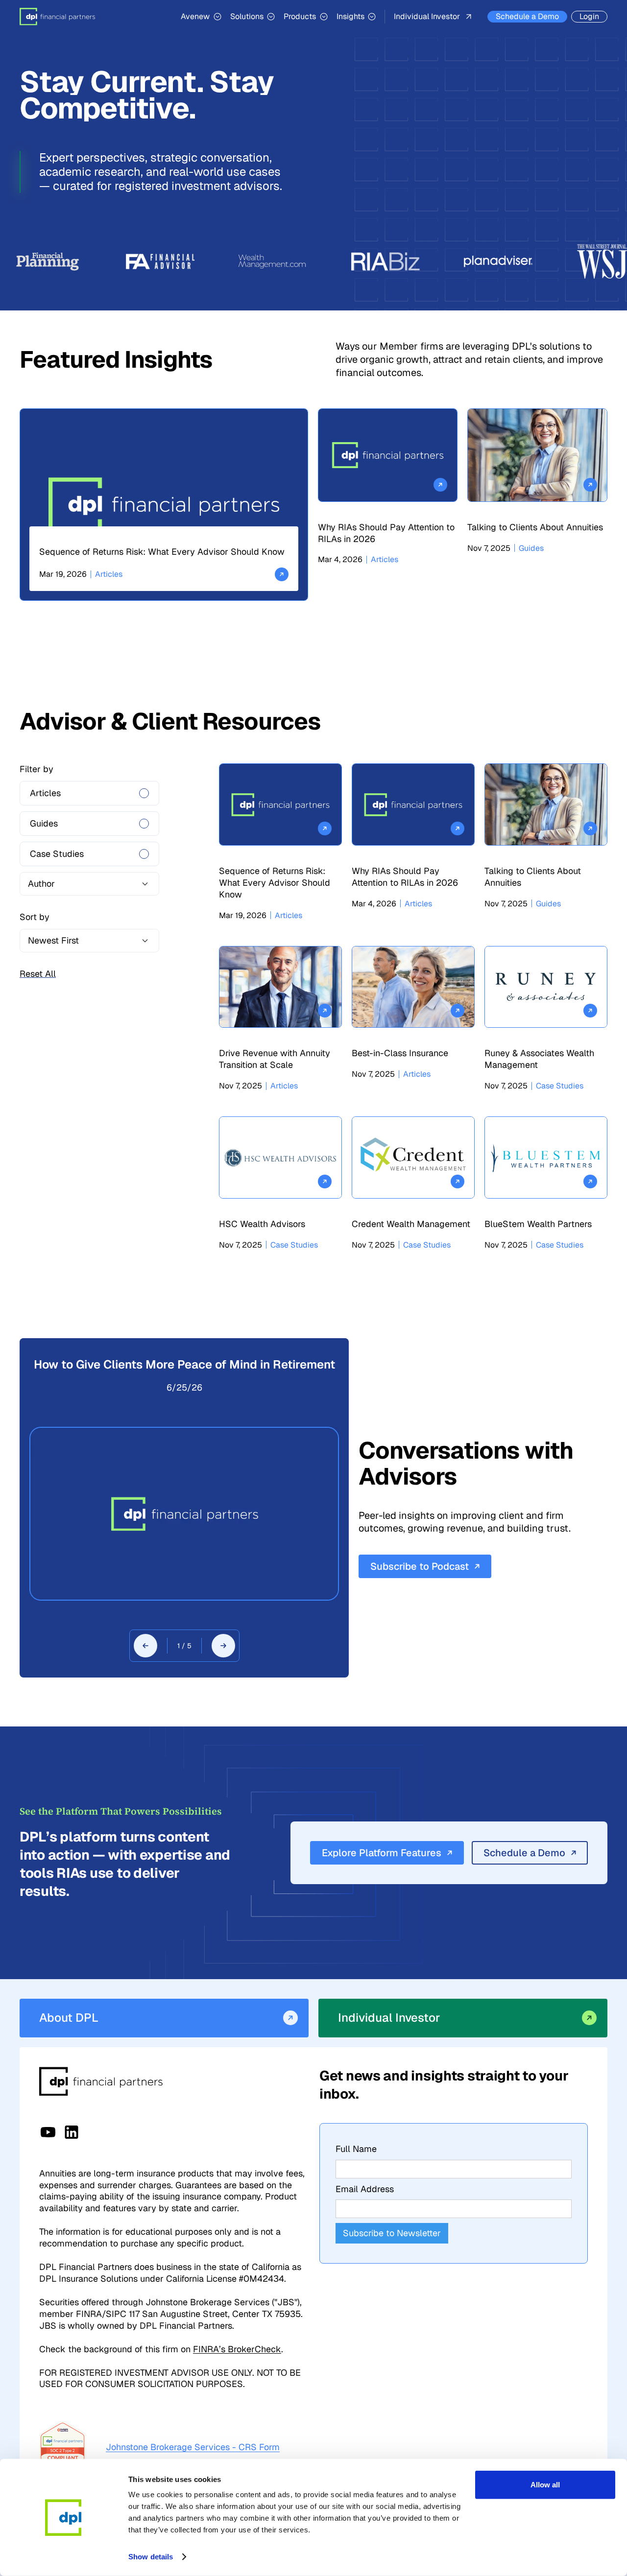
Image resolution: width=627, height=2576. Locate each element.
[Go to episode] (184, 1514)
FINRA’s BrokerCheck (237, 2349)
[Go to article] (164, 504)
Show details (151, 2557)
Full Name (356, 2149)
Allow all (545, 2485)
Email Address (365, 2189)
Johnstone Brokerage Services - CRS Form (193, 2447)
